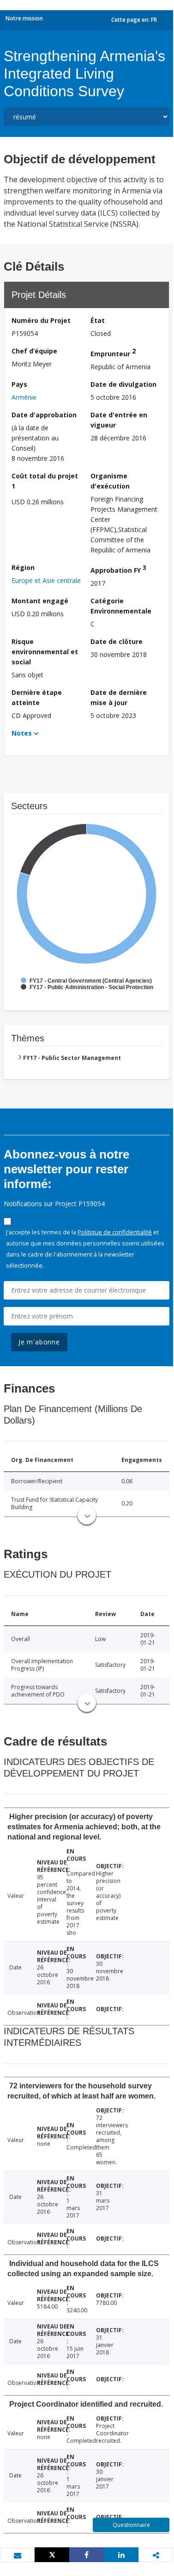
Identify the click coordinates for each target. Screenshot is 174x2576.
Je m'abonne (39, 1342)
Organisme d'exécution (110, 481)
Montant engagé (40, 601)
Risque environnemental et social (45, 652)
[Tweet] (52, 2555)
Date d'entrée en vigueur (119, 420)
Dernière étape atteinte (37, 697)
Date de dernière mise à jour (119, 697)
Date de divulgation (123, 384)
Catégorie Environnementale (121, 606)
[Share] (87, 2555)
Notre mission (24, 18)
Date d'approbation (44, 415)
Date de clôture (117, 641)
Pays (19, 384)
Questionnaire (131, 2525)
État (98, 320)
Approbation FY (118, 569)
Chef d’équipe (34, 351)
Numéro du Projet (41, 320)
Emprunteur (113, 352)
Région (23, 567)
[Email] (17, 2555)
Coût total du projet (45, 481)
